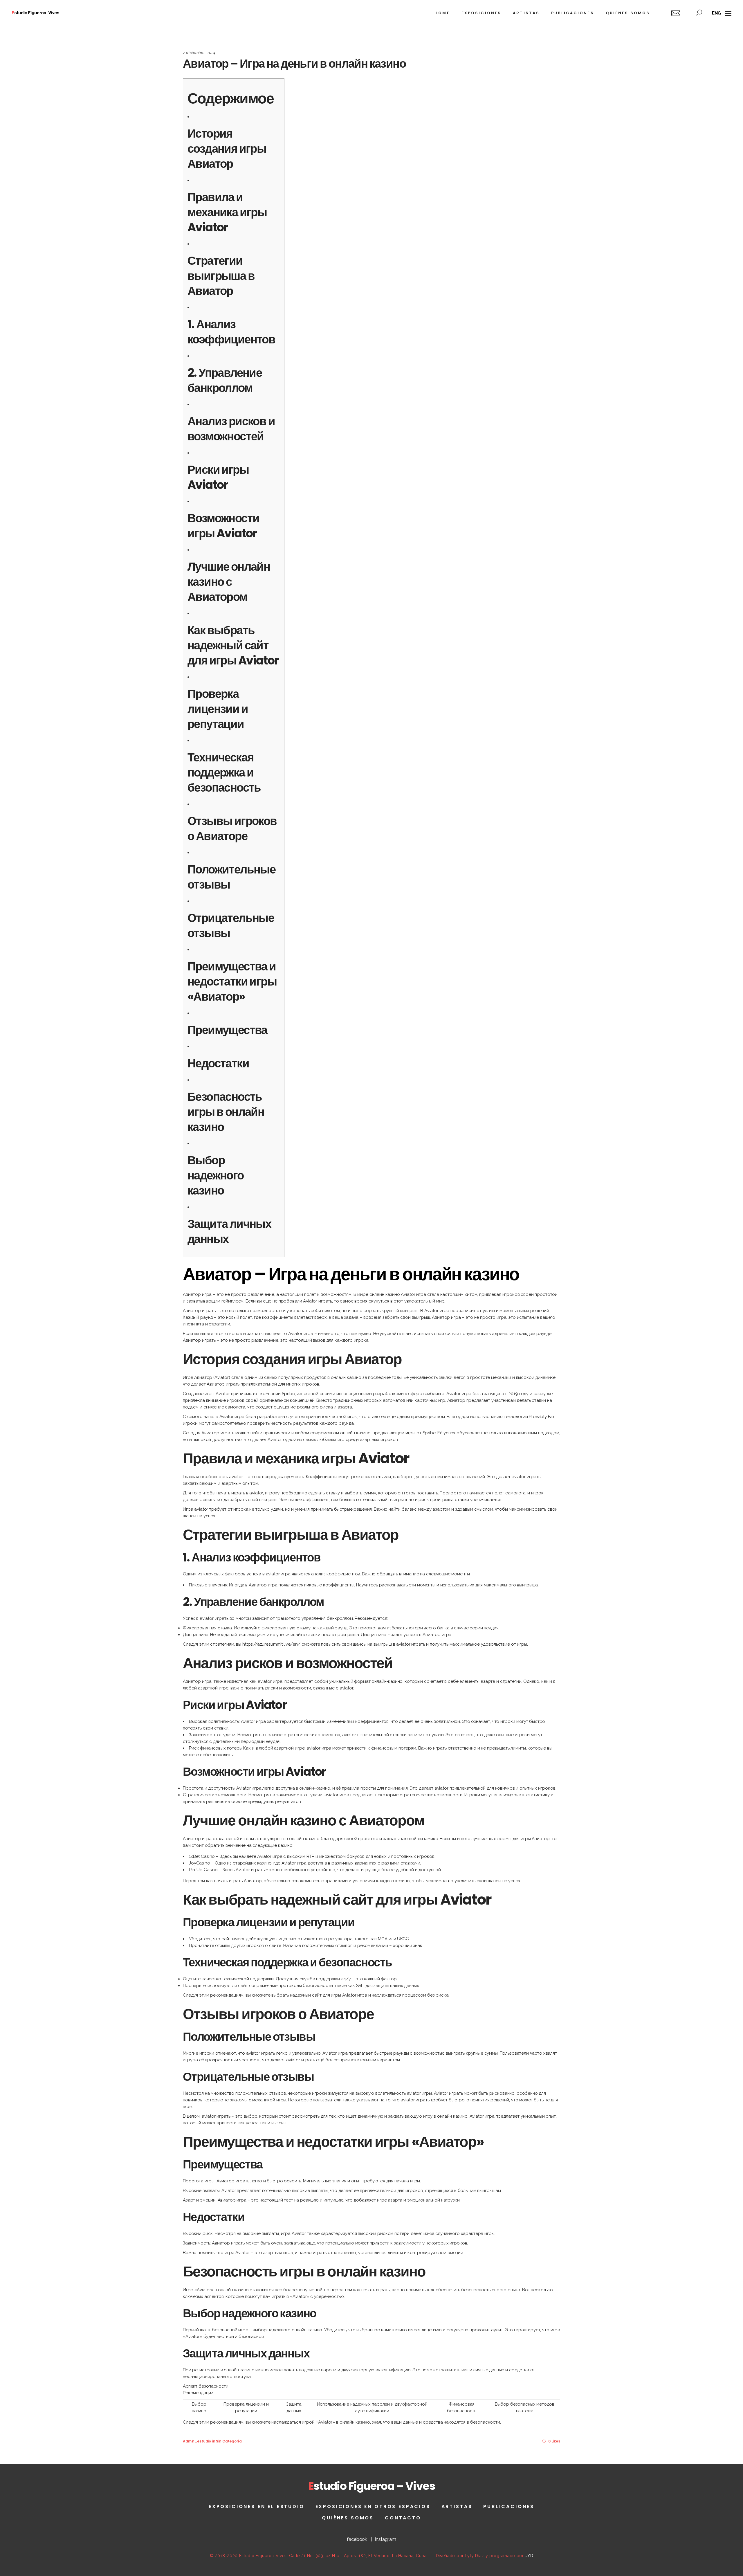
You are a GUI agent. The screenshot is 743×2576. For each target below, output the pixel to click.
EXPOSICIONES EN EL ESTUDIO (257, 2506)
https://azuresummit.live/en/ (271, 1644)
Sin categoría (229, 2441)
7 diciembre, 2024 (199, 53)
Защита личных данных (229, 1231)
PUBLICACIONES (509, 2506)
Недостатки (218, 1063)
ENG (717, 13)
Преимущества (227, 1030)
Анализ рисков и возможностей (231, 429)
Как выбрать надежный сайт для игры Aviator (233, 645)
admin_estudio (197, 2441)
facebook (357, 2539)
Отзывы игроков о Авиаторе (232, 828)
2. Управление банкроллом (225, 380)
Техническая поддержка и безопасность (224, 772)
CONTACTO (403, 2518)
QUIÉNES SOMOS (348, 2518)
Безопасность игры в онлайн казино (226, 1112)
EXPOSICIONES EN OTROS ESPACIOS (373, 2506)
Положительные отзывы (231, 877)
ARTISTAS (457, 2506)
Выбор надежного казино (216, 1175)
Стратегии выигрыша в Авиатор (221, 276)
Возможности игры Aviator (223, 526)
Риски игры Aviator (218, 477)
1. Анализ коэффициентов (231, 332)
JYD (529, 2556)
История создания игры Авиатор (227, 149)
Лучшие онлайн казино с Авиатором (229, 582)
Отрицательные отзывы (231, 925)
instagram (386, 2539)
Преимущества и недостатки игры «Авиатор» (232, 981)
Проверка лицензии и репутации (218, 709)
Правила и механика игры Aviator (227, 212)
